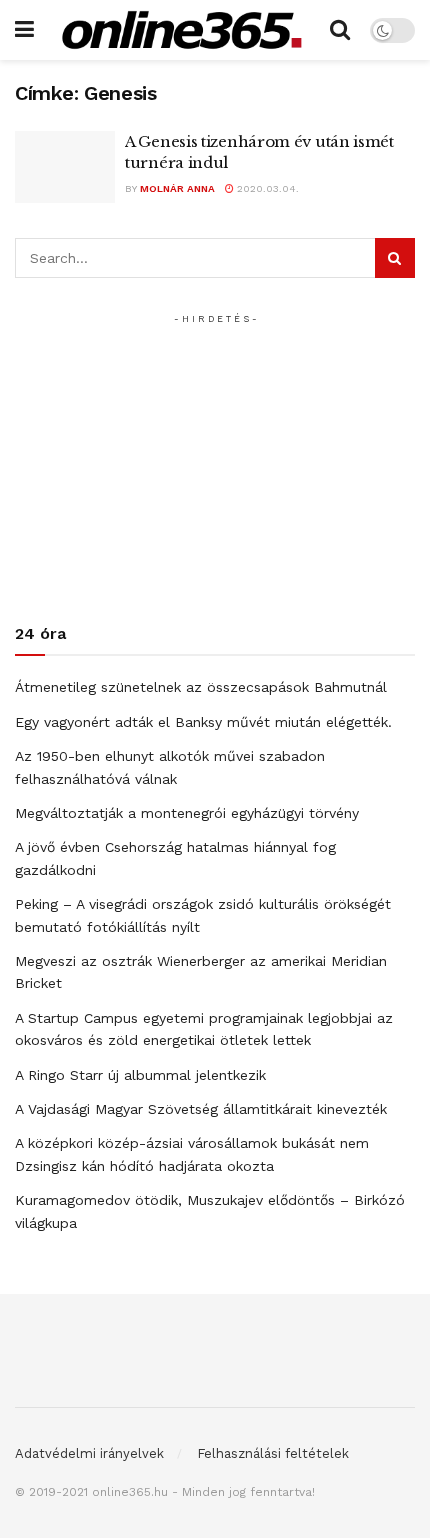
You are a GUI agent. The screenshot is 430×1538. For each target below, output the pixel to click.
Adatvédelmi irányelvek (89, 1453)
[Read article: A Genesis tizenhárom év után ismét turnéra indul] (65, 167)
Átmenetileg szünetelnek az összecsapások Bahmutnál (201, 687)
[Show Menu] (24, 30)
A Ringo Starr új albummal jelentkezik (140, 1075)
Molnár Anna (177, 188)
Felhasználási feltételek (273, 1453)
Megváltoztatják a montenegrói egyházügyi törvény (187, 813)
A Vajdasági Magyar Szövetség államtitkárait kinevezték (201, 1109)
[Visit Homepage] (182, 30)
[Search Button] (340, 30)
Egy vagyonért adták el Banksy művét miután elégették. (203, 722)
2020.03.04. (266, 188)
